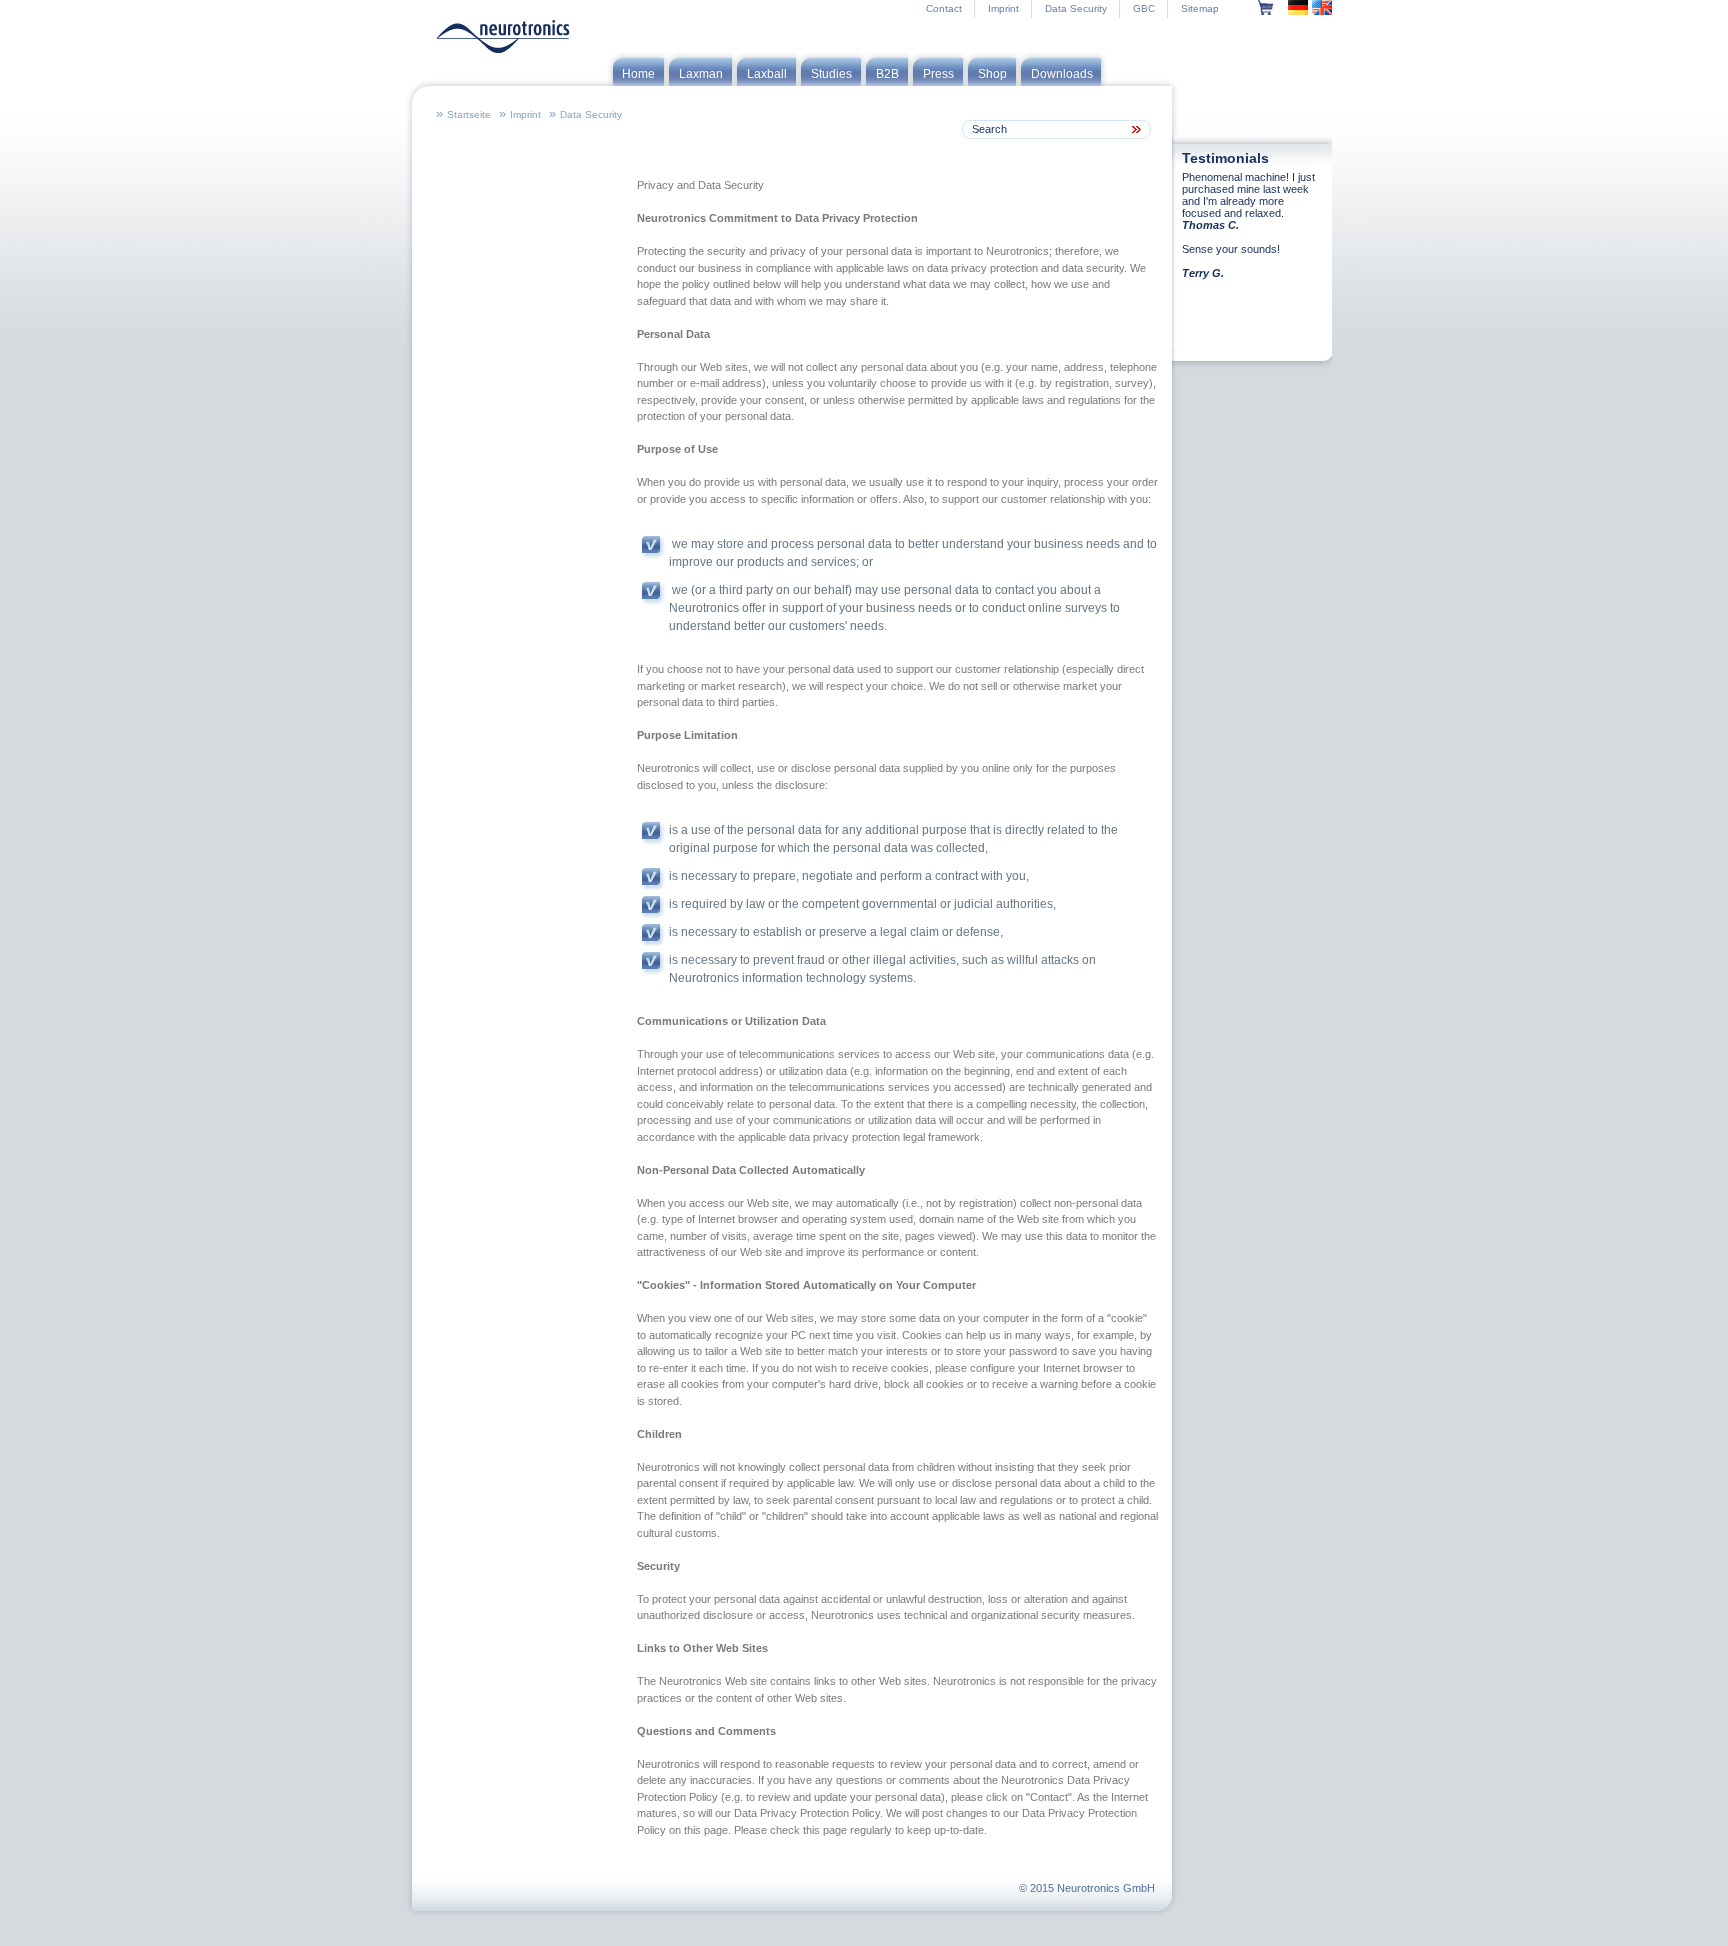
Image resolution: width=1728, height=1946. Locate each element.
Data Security (1076, 8)
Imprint (1003, 8)
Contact (944, 8)
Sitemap (1200, 8)
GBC (1144, 8)
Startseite (469, 114)
